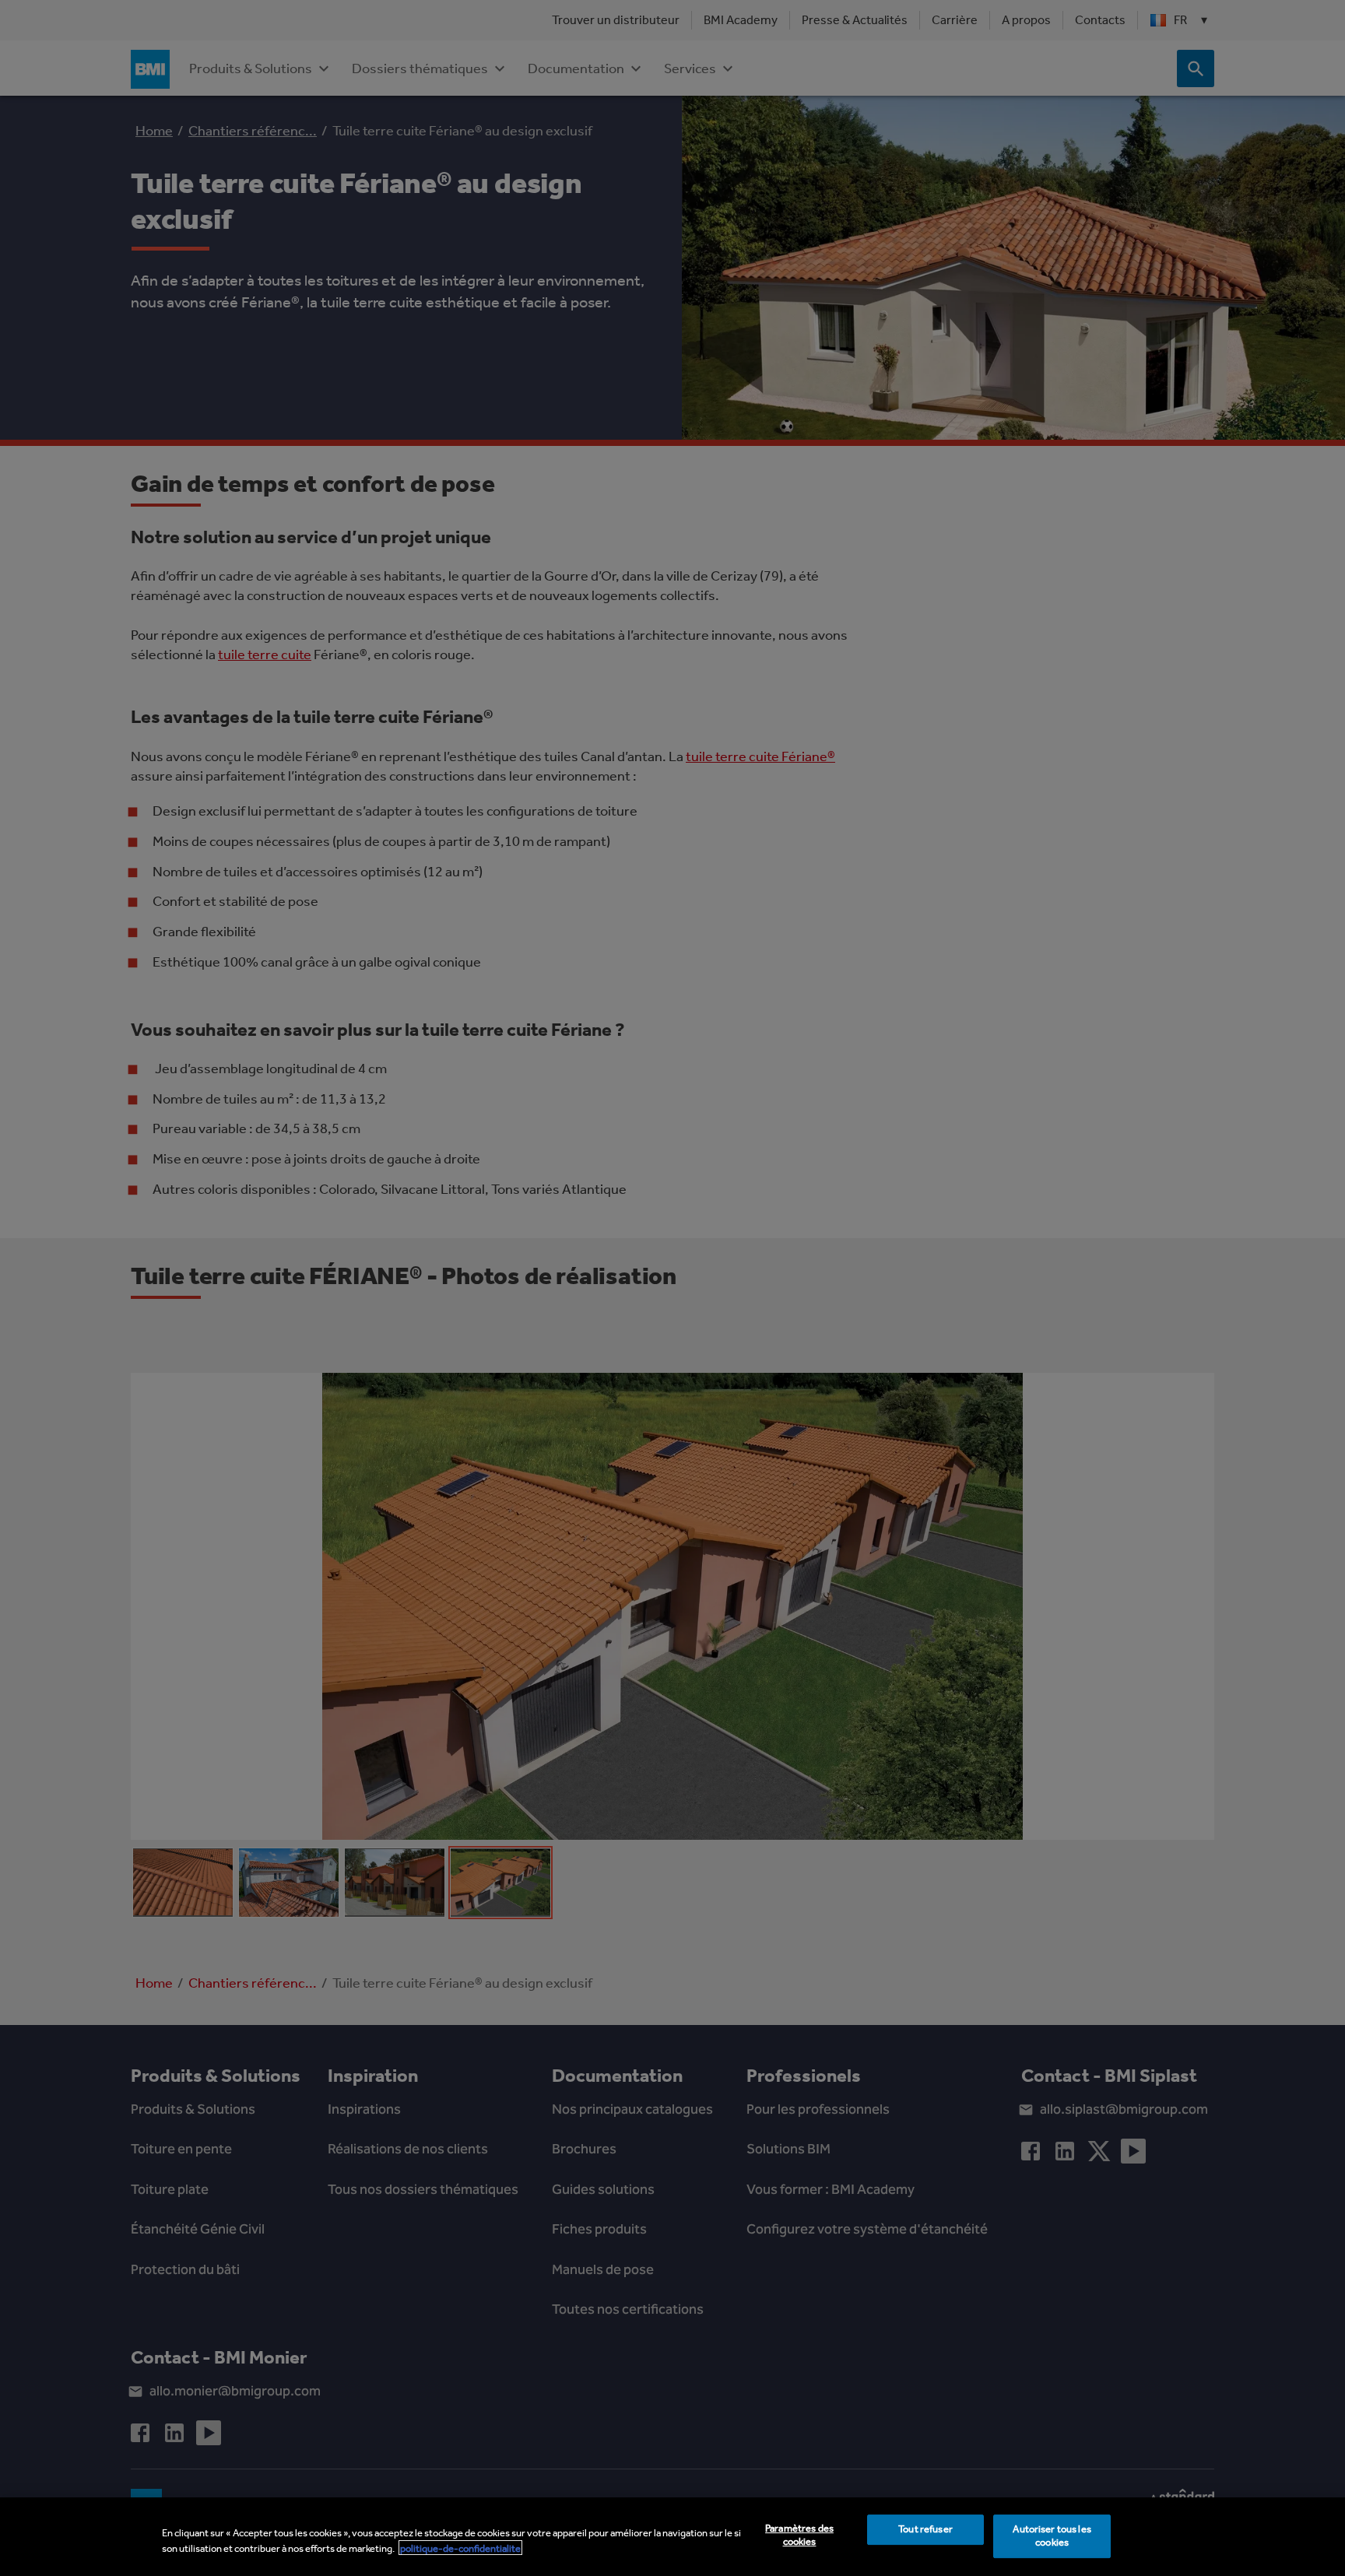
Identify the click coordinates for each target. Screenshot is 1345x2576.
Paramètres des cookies (799, 2536)
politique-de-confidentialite (460, 2548)
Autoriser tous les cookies (1052, 2536)
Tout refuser (925, 2530)
